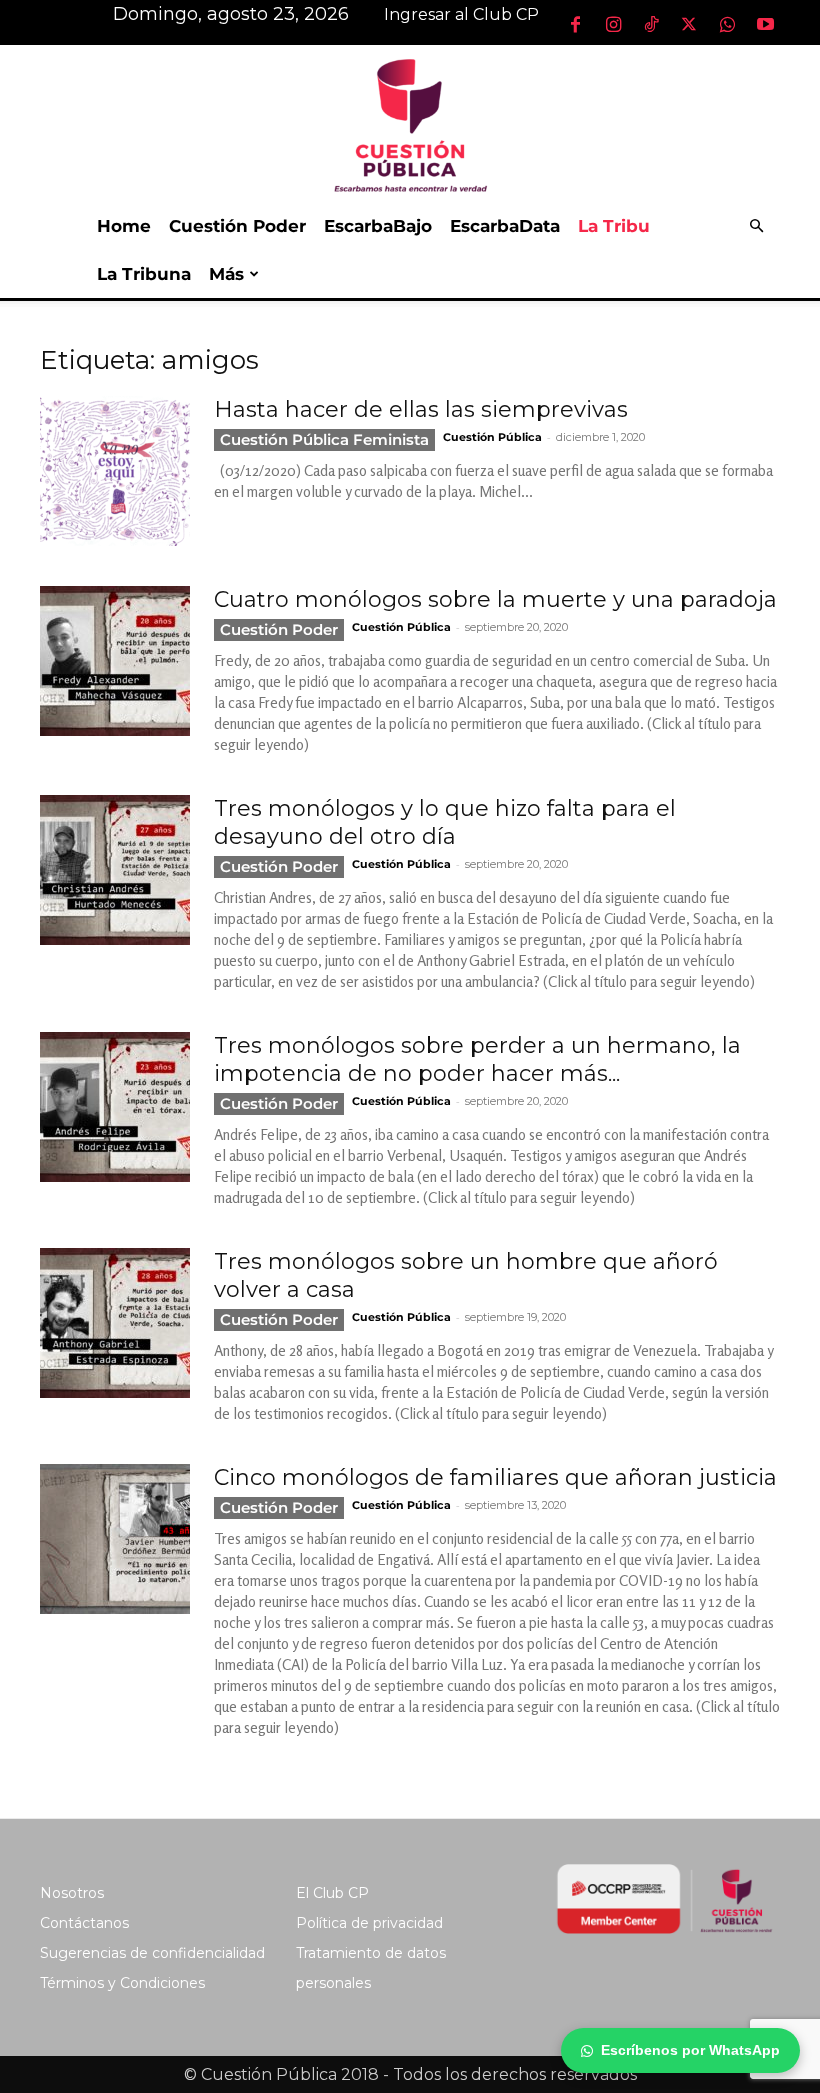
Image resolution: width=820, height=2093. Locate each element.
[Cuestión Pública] (410, 123)
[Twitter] (689, 24)
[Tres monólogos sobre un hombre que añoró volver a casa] (115, 1323)
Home (124, 226)
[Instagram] (613, 24)
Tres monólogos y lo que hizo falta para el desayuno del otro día (445, 822)
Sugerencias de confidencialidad (152, 1953)
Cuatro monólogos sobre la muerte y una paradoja (495, 599)
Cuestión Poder (237, 226)
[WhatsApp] (727, 24)
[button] (756, 226)
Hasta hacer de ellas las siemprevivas (421, 409)
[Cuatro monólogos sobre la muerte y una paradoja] (115, 661)
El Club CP (332, 1893)
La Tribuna (144, 274)
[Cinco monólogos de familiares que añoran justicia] (115, 1539)
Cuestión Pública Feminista (324, 439)
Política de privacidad (369, 1923)
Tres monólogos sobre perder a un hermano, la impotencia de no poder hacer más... (477, 1059)
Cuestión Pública (492, 437)
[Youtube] (765, 24)
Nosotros (72, 1893)
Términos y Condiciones (122, 1983)
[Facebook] (575, 24)
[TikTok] (651, 24)
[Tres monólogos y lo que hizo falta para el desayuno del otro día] (115, 870)
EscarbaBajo (378, 226)
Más (226, 274)
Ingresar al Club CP (461, 14)
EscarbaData (505, 226)
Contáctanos (84, 1923)
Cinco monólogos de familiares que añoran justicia (495, 1477)
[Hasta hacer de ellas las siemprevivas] (115, 471)
